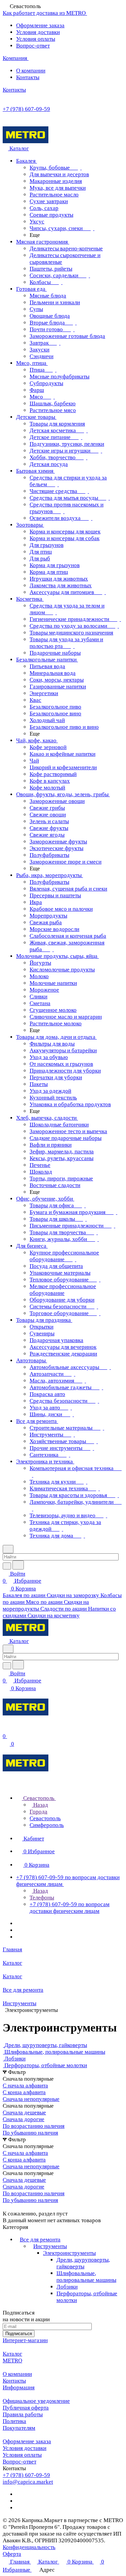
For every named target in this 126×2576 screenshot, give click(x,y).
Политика (14, 2421)
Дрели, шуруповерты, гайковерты (83, 2263)
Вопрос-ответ (33, 46)
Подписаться (19, 2334)
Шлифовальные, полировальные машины (86, 2277)
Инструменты (50, 2246)
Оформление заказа (40, 25)
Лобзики (67, 2287)
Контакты (28, 77)
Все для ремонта (40, 2240)
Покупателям (19, 2428)
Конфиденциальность (29, 2547)
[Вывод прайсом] (14, 2207)
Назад (40, 1805)
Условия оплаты (36, 39)
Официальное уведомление (36, 2401)
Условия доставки (38, 32)
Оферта (12, 2554)
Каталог (12, 2354)
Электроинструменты (69, 2253)
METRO (12, 2361)
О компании (31, 71)
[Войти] (6, 1729)
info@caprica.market (28, 2482)
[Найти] (18, 1565)
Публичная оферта (26, 2408)
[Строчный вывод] (9, 2207)
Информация (19, 2387)
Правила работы (23, 2414)
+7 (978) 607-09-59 (26, 109)
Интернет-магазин (25, 2340)
